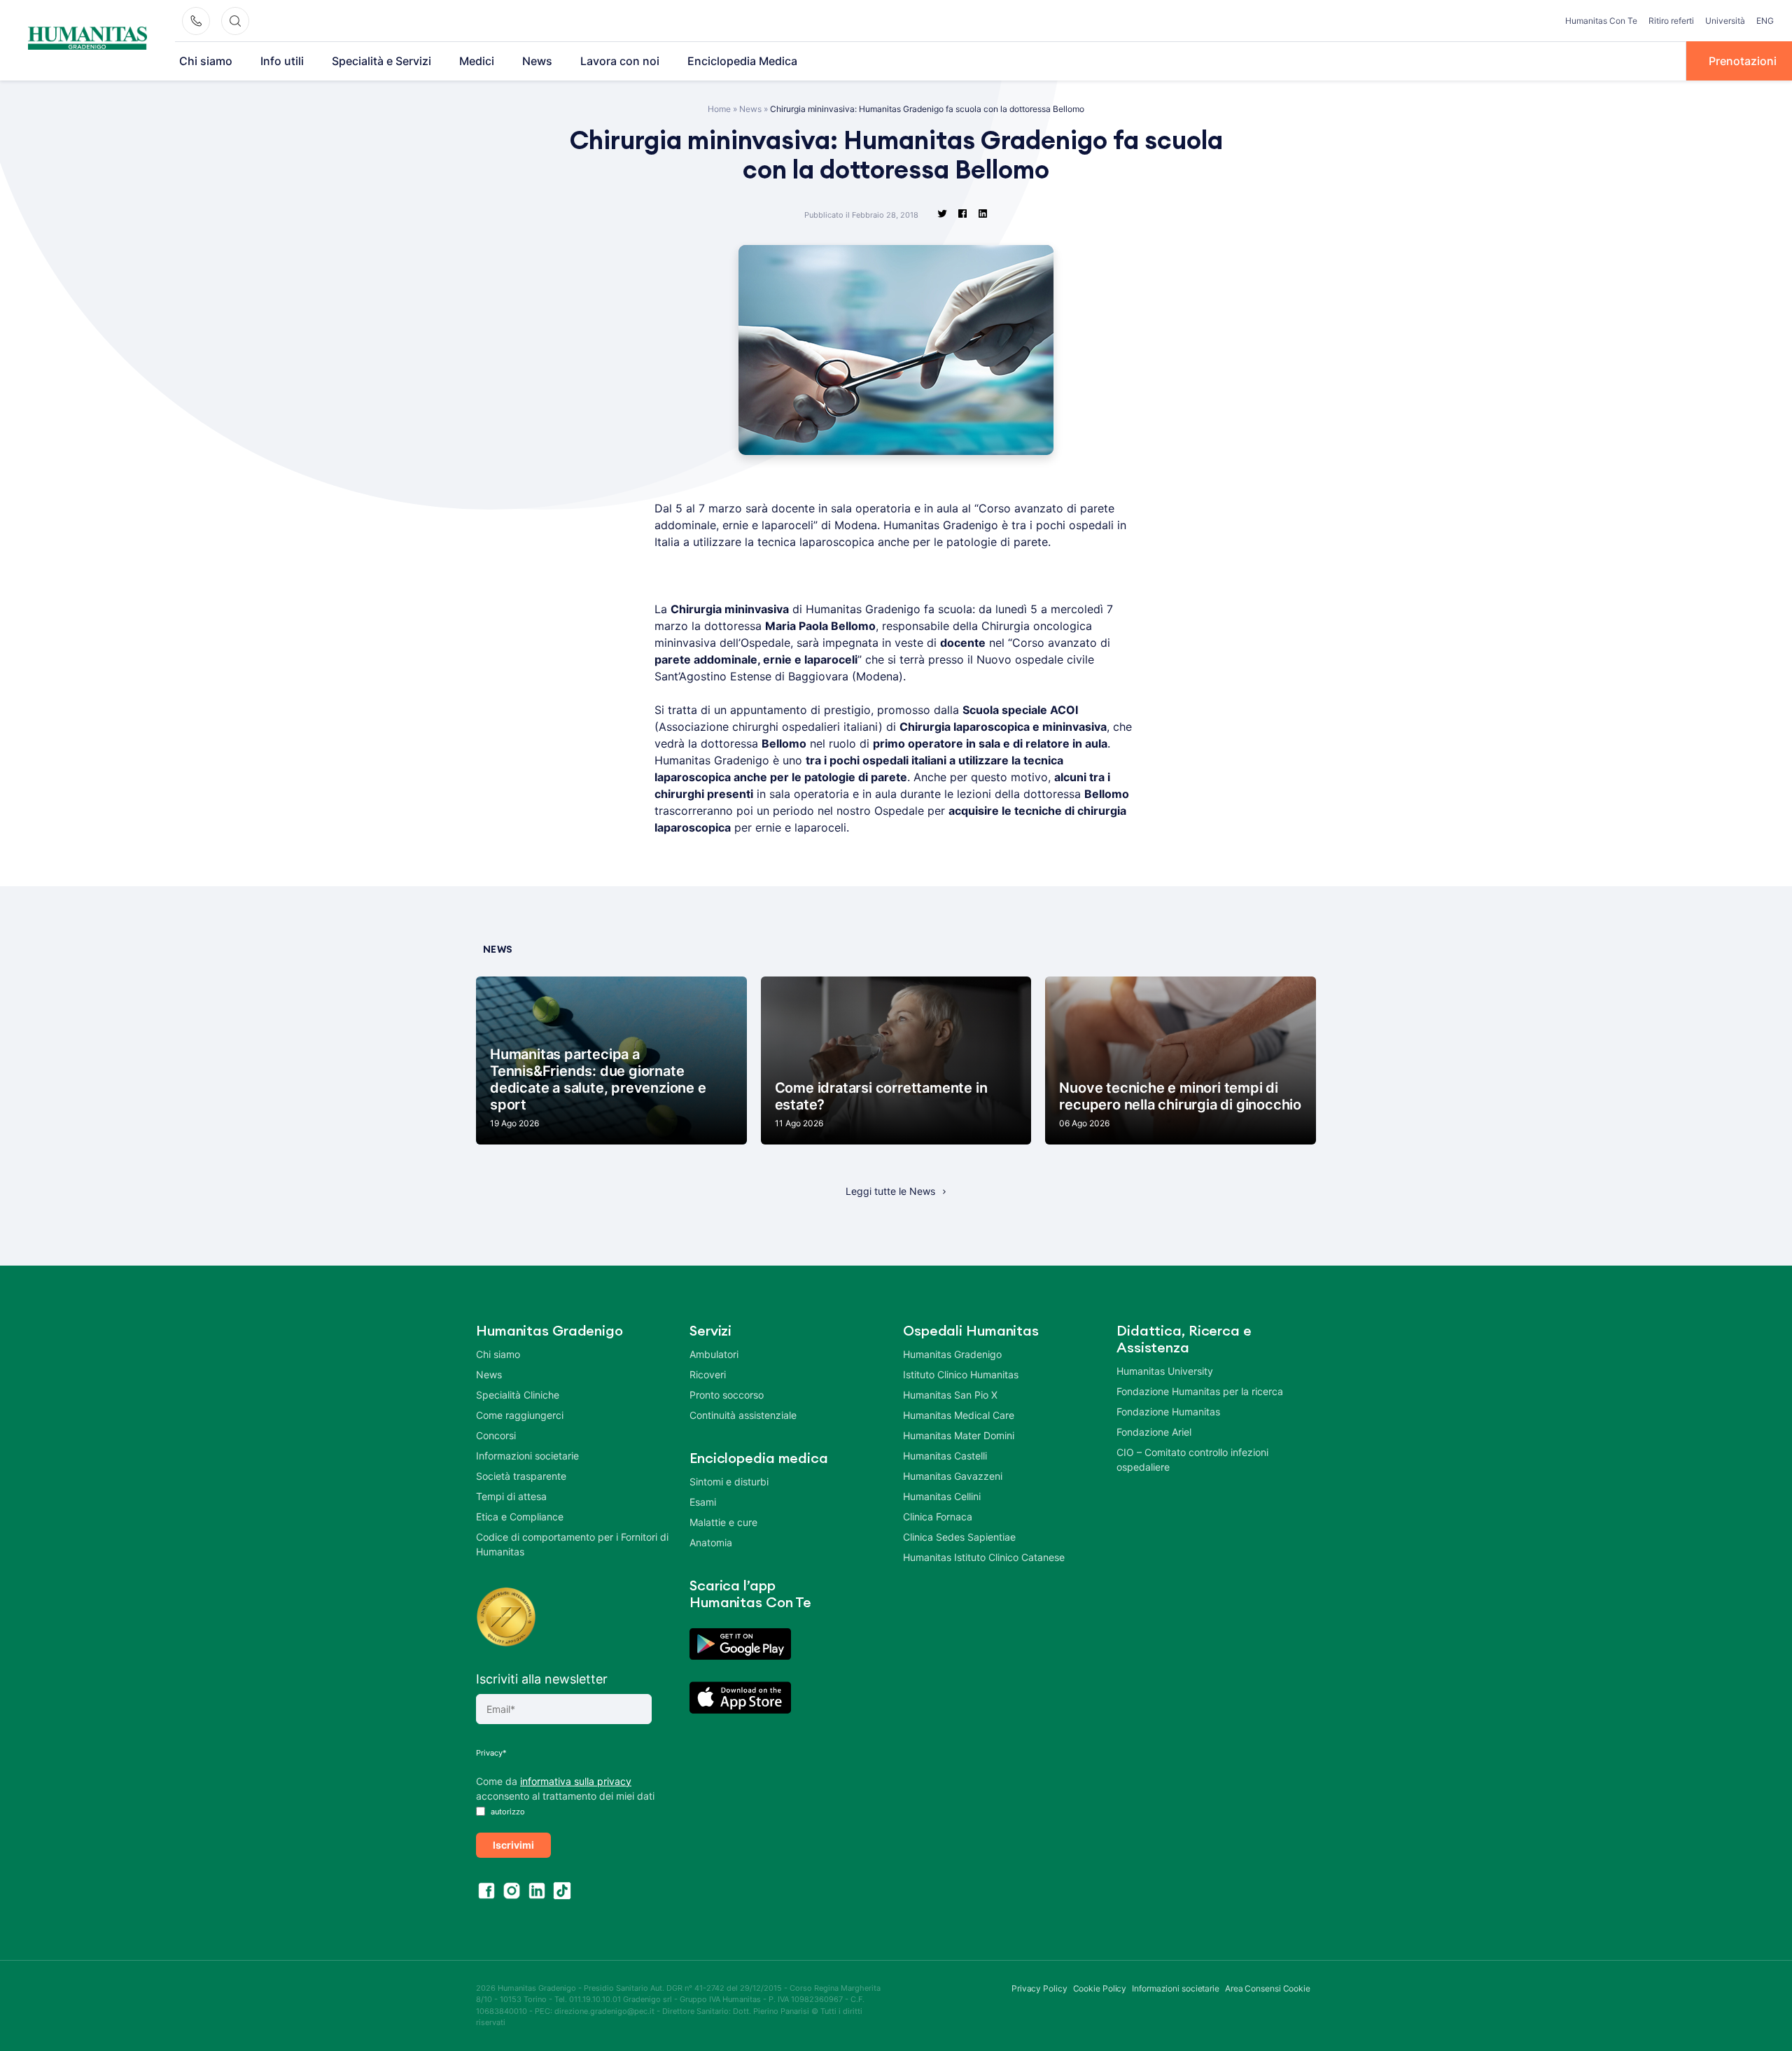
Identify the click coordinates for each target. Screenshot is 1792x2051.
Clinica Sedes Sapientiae (959, 1537)
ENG (1765, 21)
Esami (703, 1502)
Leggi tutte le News (890, 1191)
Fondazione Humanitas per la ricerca (1200, 1391)
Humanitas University (1165, 1371)
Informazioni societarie (527, 1456)
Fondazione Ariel (1154, 1432)
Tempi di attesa (511, 1496)
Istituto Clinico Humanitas (961, 1374)
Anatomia (711, 1542)
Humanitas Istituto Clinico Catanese (984, 1557)
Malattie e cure (723, 1522)
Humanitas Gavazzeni (953, 1476)
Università (1725, 21)
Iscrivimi (513, 1845)
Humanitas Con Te (1601, 21)
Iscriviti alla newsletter (542, 1679)
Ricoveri (708, 1374)
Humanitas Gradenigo (952, 1354)
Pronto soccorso (727, 1395)
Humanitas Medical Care (959, 1415)
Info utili (282, 61)
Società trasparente (521, 1476)
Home (719, 109)
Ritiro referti (1671, 21)
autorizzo (507, 1812)
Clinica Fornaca (938, 1517)
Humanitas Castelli (945, 1456)
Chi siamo (206, 61)
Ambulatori (714, 1354)
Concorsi (496, 1435)
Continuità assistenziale (743, 1415)
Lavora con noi (620, 61)
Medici (477, 61)
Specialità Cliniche (518, 1395)
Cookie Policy (1100, 1988)
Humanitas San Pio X (950, 1395)
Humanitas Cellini (942, 1496)
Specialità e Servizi (381, 61)
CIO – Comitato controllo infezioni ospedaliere (1192, 1459)
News (537, 61)
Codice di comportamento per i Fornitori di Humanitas (572, 1544)
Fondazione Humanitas (1168, 1412)
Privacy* (491, 1753)
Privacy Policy (1039, 1988)
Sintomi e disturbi (729, 1482)
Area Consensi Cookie (1268, 1988)
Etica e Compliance (520, 1517)
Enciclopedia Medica (742, 61)
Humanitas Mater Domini (959, 1435)
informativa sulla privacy (576, 1781)
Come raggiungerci (520, 1415)
